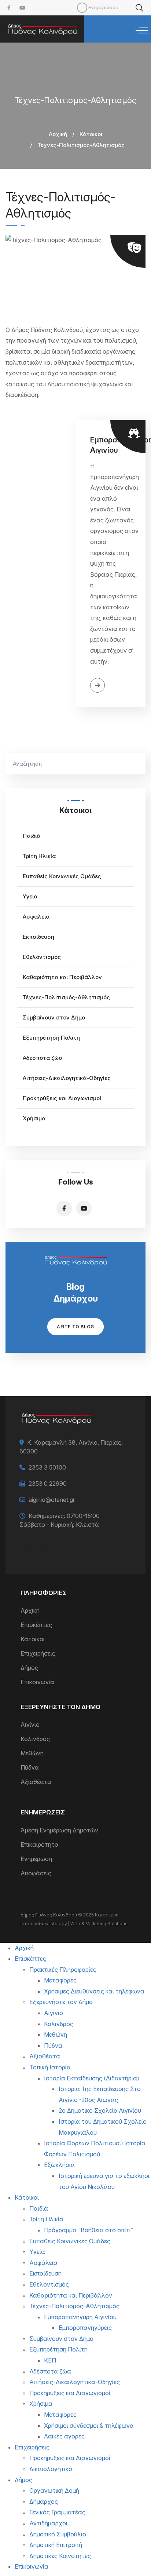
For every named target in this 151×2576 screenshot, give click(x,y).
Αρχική (58, 134)
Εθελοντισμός (42, 957)
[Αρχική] (42, 29)
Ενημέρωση (36, 1859)
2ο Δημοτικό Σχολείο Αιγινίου (100, 2110)
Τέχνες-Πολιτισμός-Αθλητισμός (66, 997)
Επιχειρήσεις (38, 1653)
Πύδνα (30, 1767)
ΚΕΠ (50, 2360)
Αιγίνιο (30, 1725)
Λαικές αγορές (64, 2436)
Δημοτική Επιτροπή (56, 2545)
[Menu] (142, 31)
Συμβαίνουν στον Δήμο (54, 1017)
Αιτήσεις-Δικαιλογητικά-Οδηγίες (67, 1078)
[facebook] (9, 8)
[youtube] (22, 8)
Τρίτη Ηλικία (39, 856)
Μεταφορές (60, 1980)
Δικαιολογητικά (51, 2469)
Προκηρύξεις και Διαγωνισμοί (62, 1098)
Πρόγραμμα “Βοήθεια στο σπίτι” (89, 2230)
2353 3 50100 (47, 1467)
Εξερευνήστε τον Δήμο (61, 2002)
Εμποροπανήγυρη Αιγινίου (80, 2317)
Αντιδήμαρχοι (48, 2523)
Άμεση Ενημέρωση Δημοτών (59, 1830)
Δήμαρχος (44, 2502)
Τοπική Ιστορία (50, 2067)
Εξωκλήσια (59, 2165)
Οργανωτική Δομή (54, 2491)
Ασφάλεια (36, 917)
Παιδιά (32, 836)
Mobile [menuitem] (82, 8)
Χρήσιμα (34, 1118)
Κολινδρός (35, 1739)
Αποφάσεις (36, 1873)
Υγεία (30, 896)
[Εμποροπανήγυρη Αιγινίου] (40, 564)
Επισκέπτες (36, 1625)
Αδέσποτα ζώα (43, 1058)
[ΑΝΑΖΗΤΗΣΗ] (136, 764)
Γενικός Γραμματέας (57, 2512)
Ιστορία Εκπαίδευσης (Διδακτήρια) (92, 2078)
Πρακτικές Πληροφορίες (63, 1970)
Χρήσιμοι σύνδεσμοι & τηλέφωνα (89, 2426)
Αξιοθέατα (36, 1782)
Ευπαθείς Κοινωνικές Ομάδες (62, 876)
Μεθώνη (32, 1753)
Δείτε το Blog (75, 1327)
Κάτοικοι (91, 134)
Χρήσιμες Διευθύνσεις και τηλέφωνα (94, 1991)
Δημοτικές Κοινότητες (60, 2556)
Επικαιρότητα (40, 1845)
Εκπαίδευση (38, 937)
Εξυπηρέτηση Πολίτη (51, 1038)
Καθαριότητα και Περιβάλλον (62, 977)
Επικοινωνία (37, 1682)
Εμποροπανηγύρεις (85, 2328)
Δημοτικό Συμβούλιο (58, 2534)
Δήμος (29, 1668)
